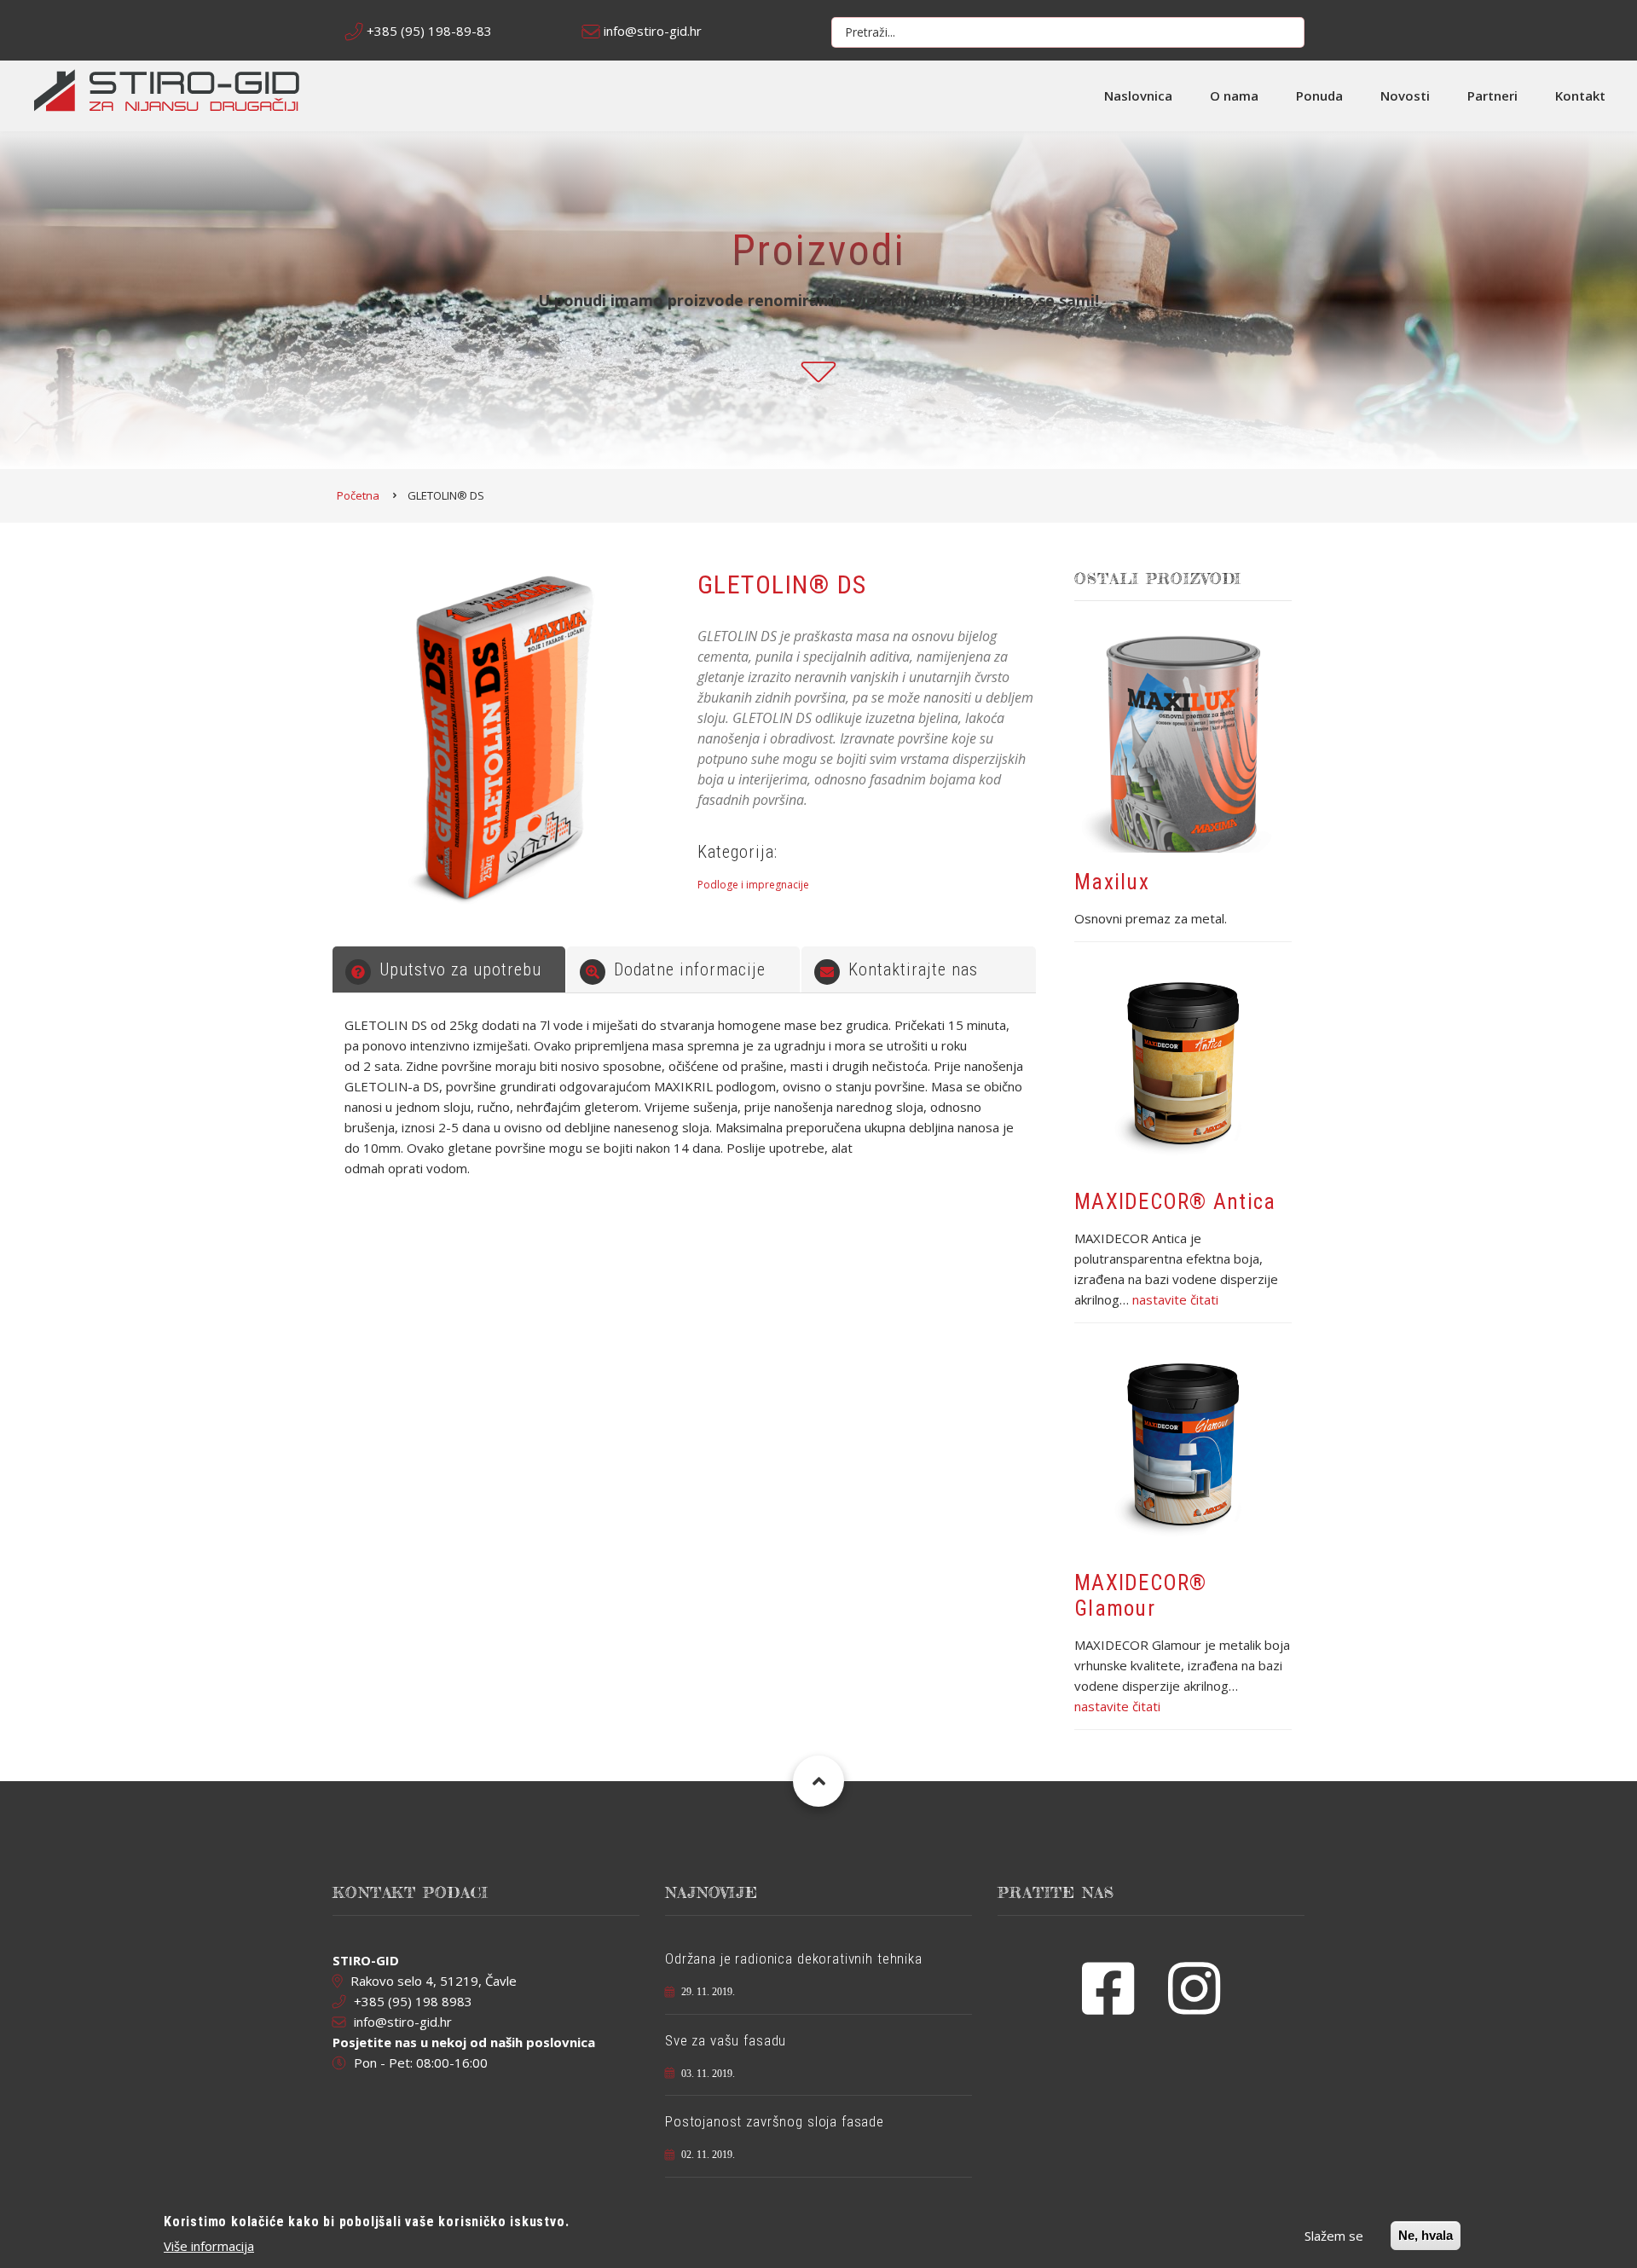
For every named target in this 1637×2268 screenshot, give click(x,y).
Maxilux (1112, 882)
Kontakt (1580, 95)
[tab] (449, 969)
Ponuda (1319, 95)
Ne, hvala (1426, 2235)
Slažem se (1334, 2236)
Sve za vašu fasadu (726, 2040)
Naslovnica (1138, 95)
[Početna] (167, 89)
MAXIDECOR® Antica (1175, 1202)
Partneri (1492, 95)
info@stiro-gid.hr (653, 31)
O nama (1234, 95)
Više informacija (209, 2246)
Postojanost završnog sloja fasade (775, 2121)
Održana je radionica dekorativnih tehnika (794, 1958)
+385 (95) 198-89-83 (429, 31)
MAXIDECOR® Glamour (1141, 1596)
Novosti (1405, 95)
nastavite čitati (1175, 1299)
